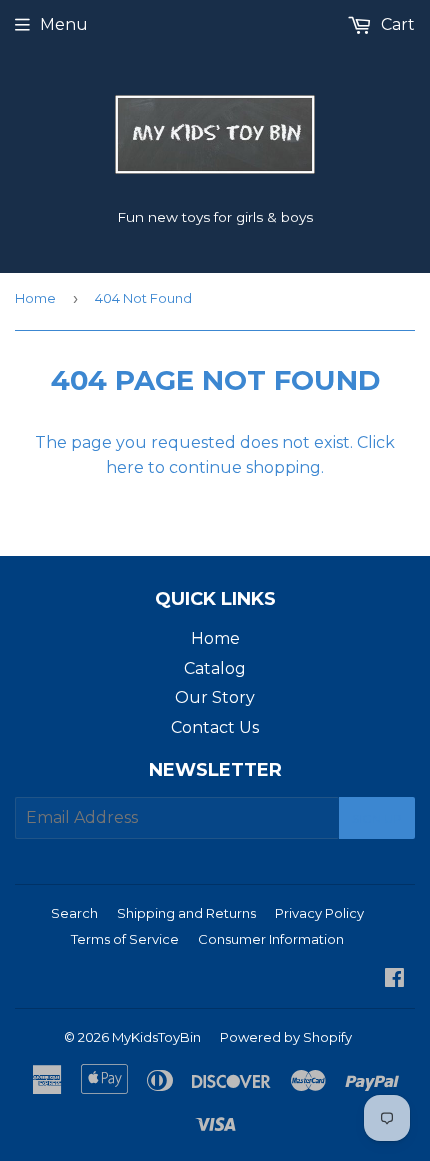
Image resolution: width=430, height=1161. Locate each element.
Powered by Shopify (286, 1037)
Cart (396, 24)
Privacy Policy (319, 913)
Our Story (215, 697)
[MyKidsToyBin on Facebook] (394, 979)
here (125, 467)
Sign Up (377, 818)
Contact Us (215, 727)
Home (35, 298)
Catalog (215, 668)
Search (74, 913)
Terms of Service (125, 939)
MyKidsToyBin (156, 1037)
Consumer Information (271, 939)
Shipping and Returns (186, 913)
